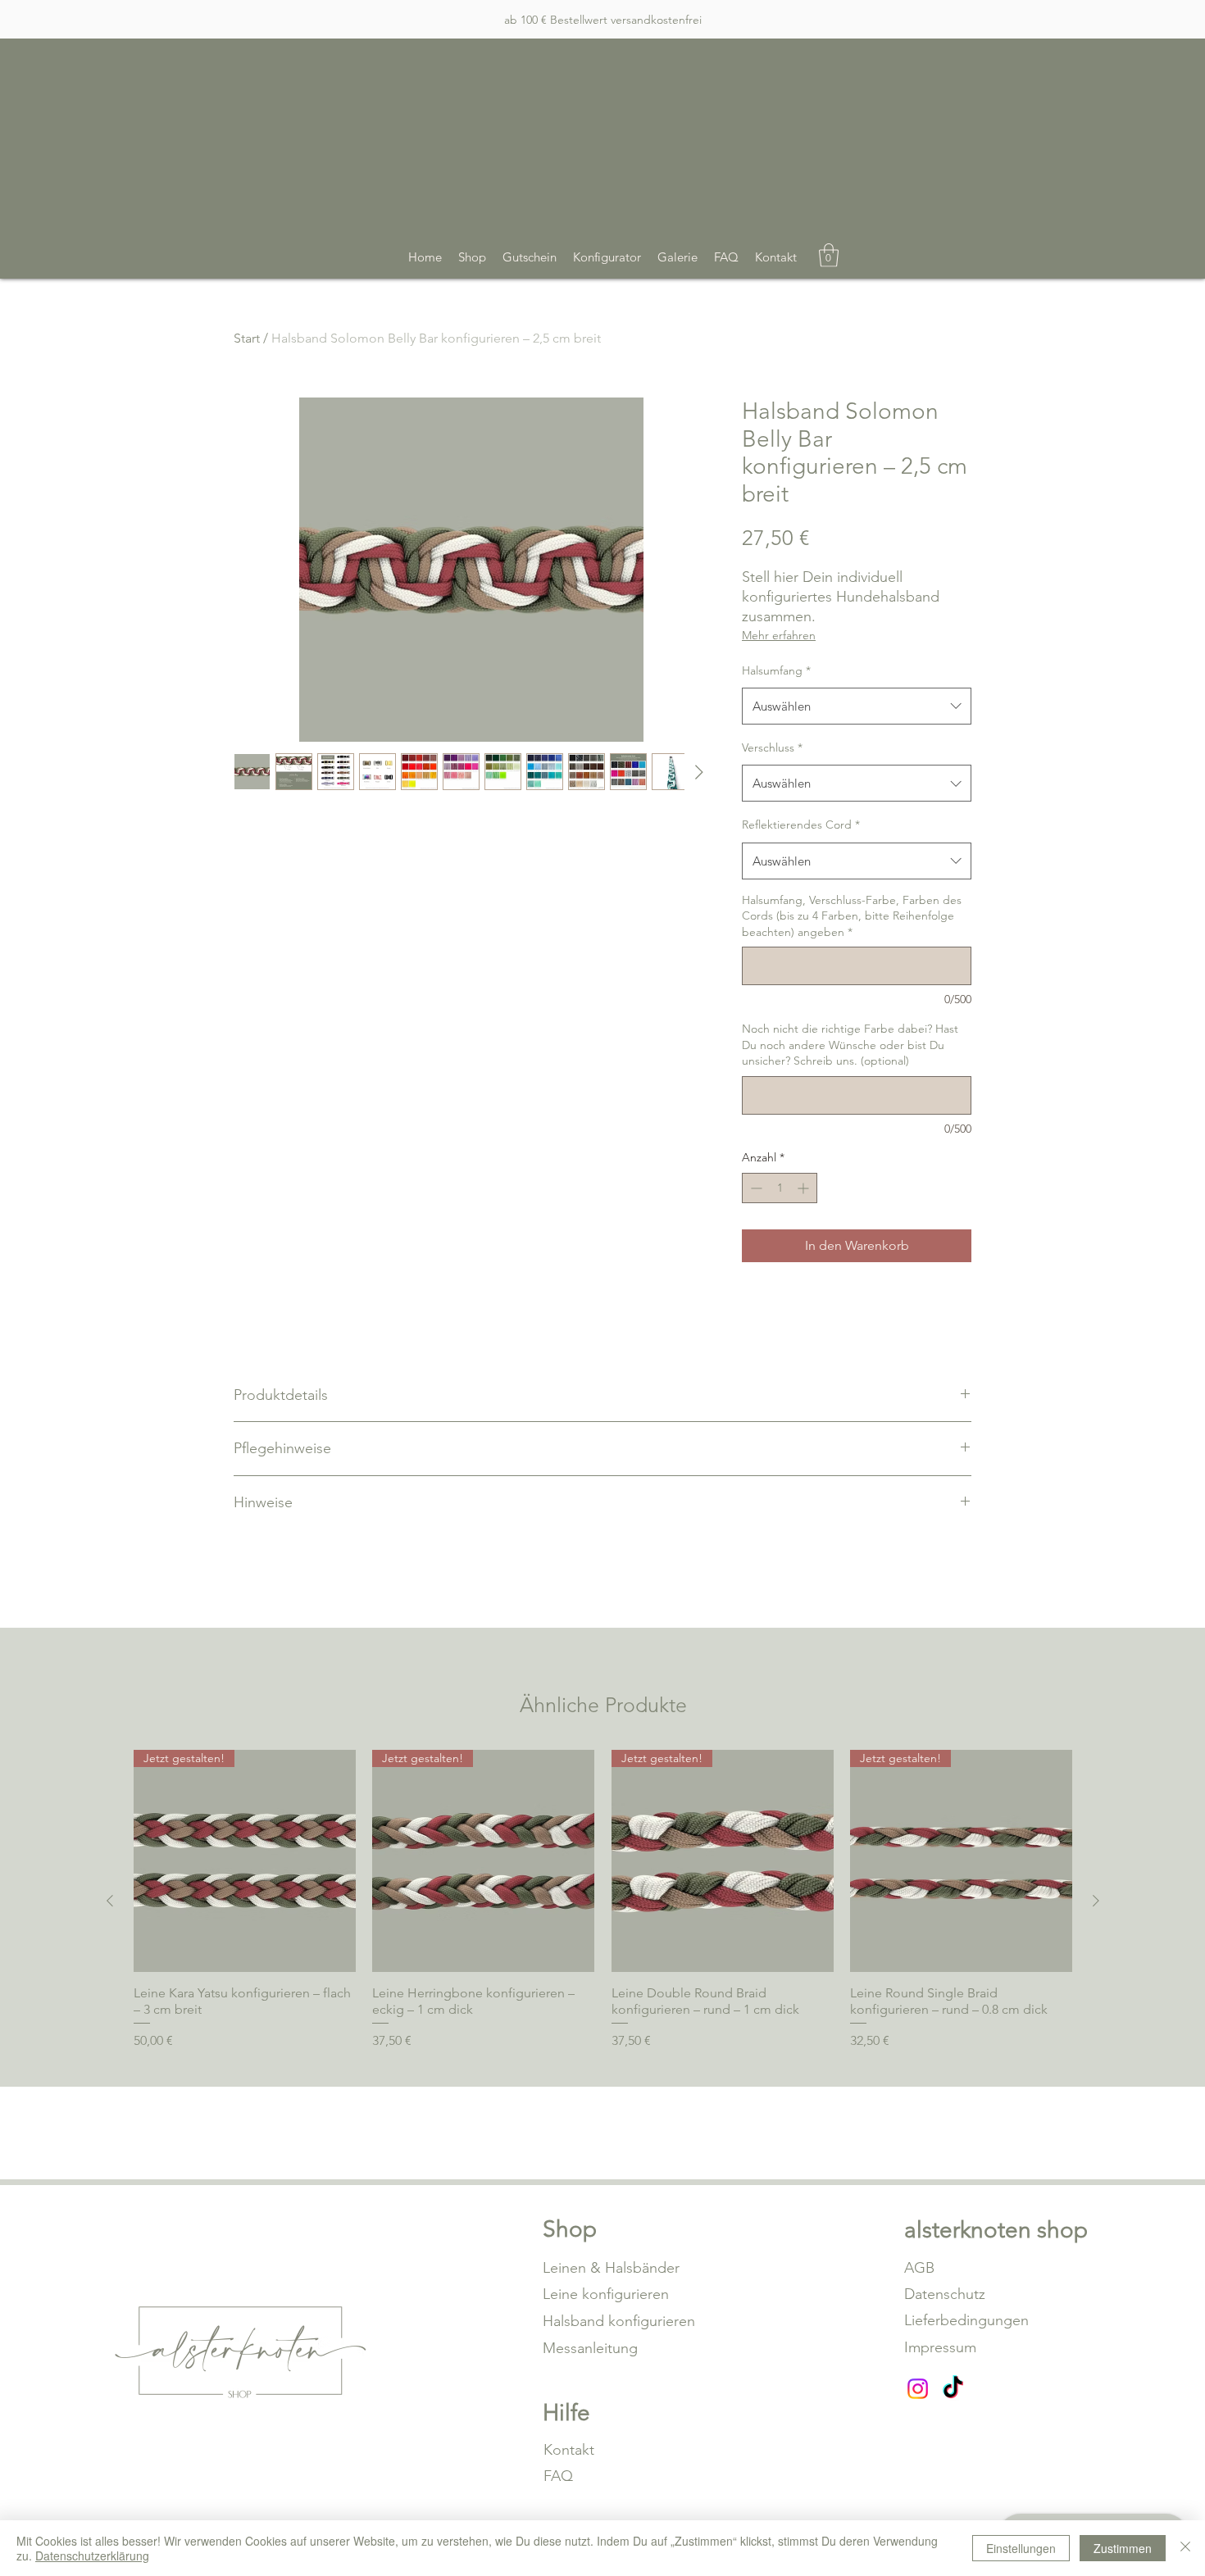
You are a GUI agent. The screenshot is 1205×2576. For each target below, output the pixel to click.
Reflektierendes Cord (801, 825)
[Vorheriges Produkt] (110, 1901)
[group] (603, 1900)
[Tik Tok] (953, 2389)
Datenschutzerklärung (92, 2556)
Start (247, 338)
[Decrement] (755, 1188)
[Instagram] (918, 2389)
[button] (829, 255)
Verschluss (772, 747)
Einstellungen (1021, 2548)
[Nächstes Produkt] (1096, 1901)
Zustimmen (1123, 2548)
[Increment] (805, 1188)
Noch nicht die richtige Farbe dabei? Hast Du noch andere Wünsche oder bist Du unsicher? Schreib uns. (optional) (850, 1045)
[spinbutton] (780, 1188)
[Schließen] (1185, 2548)
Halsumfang (776, 670)
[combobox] (857, 706)
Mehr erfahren (779, 635)
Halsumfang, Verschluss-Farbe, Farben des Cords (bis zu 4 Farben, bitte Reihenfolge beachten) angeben (852, 916)
